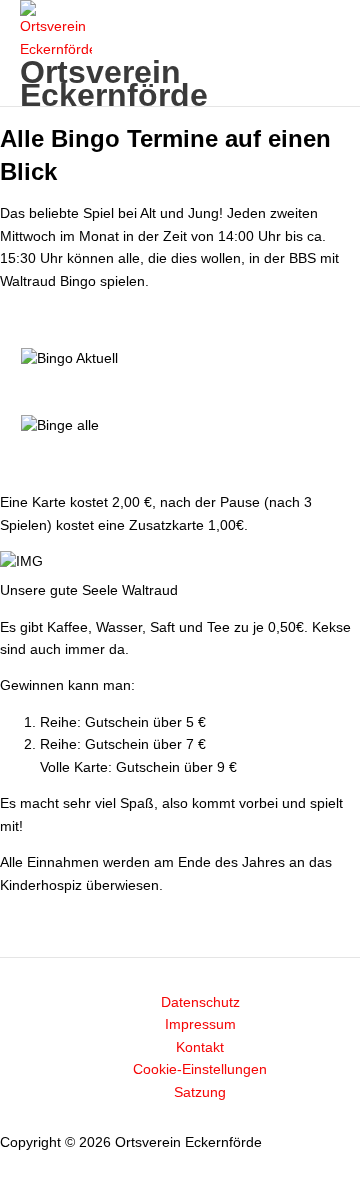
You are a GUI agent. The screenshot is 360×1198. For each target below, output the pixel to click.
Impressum (200, 1024)
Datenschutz (200, 1002)
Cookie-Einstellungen (200, 1069)
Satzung (200, 1092)
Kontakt (200, 1047)
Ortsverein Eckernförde (114, 83)
